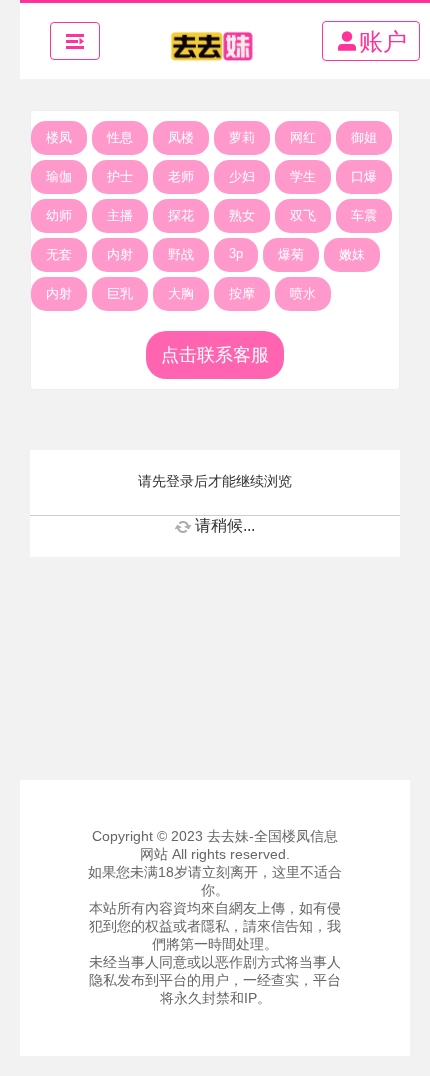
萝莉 (242, 137)
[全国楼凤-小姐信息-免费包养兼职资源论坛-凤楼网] (211, 41)
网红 (303, 137)
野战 (181, 254)
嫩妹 (352, 254)
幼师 (59, 215)
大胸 (181, 293)
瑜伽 (59, 176)
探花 (181, 215)
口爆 (364, 176)
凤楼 (181, 137)
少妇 (242, 176)
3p (236, 253)
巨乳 (120, 293)
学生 (303, 176)
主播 (120, 215)
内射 (120, 254)
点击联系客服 (215, 355)
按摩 (242, 293)
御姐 (364, 137)
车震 (364, 215)
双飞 (303, 215)
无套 (59, 254)
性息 (120, 137)
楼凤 (59, 137)
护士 (120, 176)
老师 (181, 176)
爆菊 (291, 254)
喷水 (303, 293)
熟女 (242, 215)
